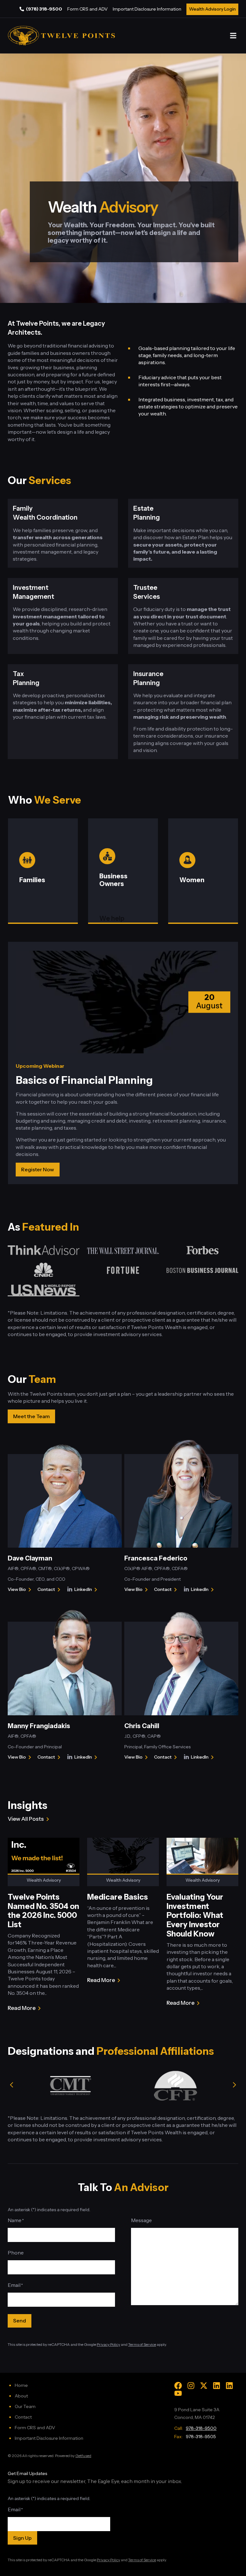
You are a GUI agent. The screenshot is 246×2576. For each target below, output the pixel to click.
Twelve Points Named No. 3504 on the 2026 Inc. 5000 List (43, 1911)
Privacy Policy (108, 2344)
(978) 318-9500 (44, 9)
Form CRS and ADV (87, 9)
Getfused (83, 2456)
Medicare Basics (118, 1897)
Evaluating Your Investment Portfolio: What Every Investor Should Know (195, 1915)
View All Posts (26, 1819)
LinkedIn (87, 1590)
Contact (50, 1590)
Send (20, 2321)
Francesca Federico (156, 1558)
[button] (233, 36)
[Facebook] (178, 2386)
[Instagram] (191, 2386)
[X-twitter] (204, 2386)
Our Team (25, 2406)
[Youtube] (178, 2393)
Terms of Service (142, 2344)
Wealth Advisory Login (212, 9)
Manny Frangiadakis (39, 1726)
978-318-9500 (201, 2428)
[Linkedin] (217, 2386)
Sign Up (22, 2538)
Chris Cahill (142, 1726)
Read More (22, 2008)
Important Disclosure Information (147, 9)
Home (21, 2385)
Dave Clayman (30, 1558)
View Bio (17, 1590)
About (21, 2396)
